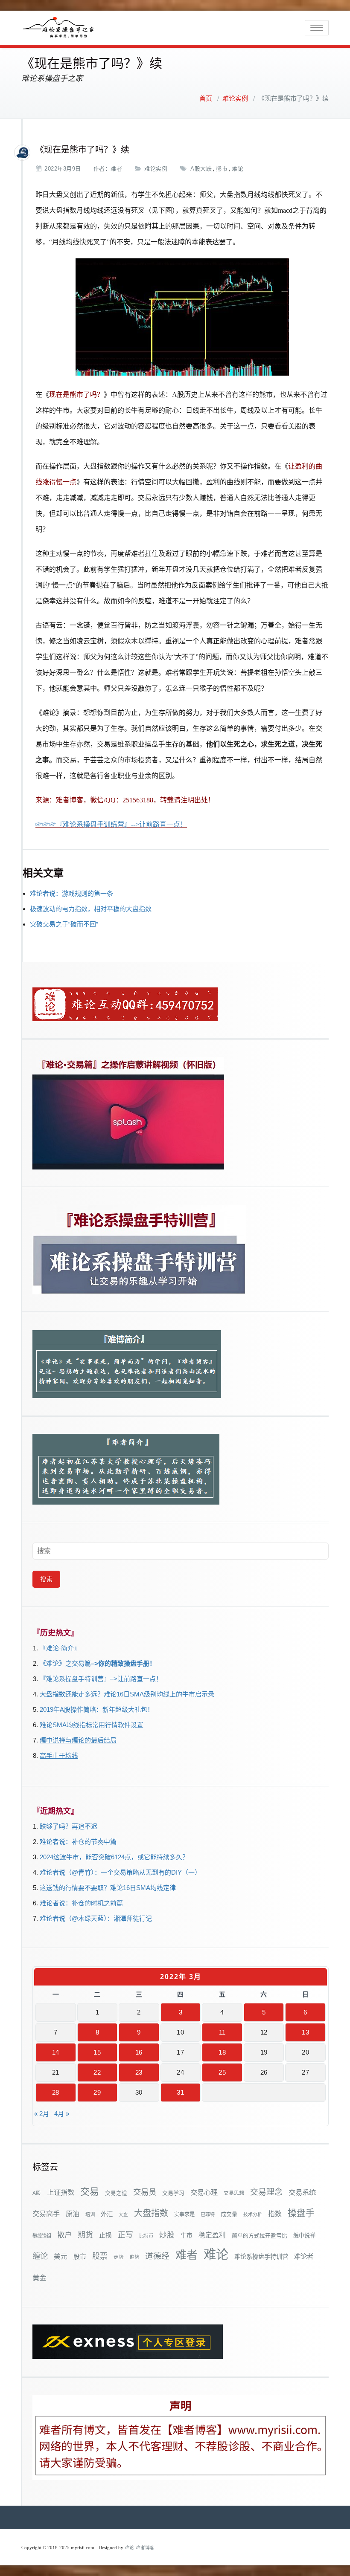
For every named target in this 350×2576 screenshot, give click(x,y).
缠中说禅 (304, 2236)
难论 (238, 169)
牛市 (187, 2236)
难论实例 (235, 98)
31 (180, 2092)
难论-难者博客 (140, 2548)
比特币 (146, 2236)
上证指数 (61, 2192)
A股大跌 (201, 169)
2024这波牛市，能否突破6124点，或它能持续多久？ (114, 1857)
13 (305, 2032)
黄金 (39, 2278)
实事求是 (184, 2214)
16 (139, 2052)
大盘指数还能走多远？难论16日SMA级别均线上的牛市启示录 (127, 1694)
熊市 (222, 169)
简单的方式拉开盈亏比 (260, 2236)
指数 (275, 2214)
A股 (37, 2193)
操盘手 (301, 2213)
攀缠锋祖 (42, 2236)
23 (139, 2072)
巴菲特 (208, 2214)
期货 (85, 2235)
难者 (116, 169)
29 (97, 2092)
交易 (90, 2192)
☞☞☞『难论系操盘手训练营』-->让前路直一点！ (111, 824)
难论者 (304, 2256)
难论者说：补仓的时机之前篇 (81, 1903)
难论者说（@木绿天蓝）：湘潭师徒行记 (96, 1918)
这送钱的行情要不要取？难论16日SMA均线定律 (108, 1888)
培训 (90, 2214)
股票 (100, 2256)
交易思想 (234, 2193)
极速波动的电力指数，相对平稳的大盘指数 (91, 909)
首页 (206, 98)
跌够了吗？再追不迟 (69, 1826)
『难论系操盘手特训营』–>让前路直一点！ (101, 1679)
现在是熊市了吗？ (76, 395)
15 (97, 2052)
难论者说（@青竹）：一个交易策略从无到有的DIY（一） (120, 1872)
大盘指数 (151, 2213)
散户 (64, 2235)
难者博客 (70, 800)
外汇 (107, 2214)
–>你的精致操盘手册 (120, 1663)
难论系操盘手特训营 (261, 2257)
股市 (80, 2257)
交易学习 (173, 2193)
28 (56, 2092)
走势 (119, 2257)
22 (97, 2072)
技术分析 (253, 2214)
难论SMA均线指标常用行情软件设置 (92, 1725)
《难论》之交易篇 (65, 1663)
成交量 (229, 2214)
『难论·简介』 (60, 1648)
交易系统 (302, 2192)
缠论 (40, 2256)
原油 (73, 2214)
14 (56, 2052)
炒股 (167, 2235)
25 (222, 2072)
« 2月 (42, 2114)
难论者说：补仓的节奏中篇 (78, 1842)
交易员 (145, 2192)
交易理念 (266, 2192)
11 (222, 2032)
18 (222, 2052)
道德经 (157, 2256)
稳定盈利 (212, 2235)
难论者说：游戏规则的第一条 (71, 893)
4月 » (62, 2114)
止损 (105, 2235)
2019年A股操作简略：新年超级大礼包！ (97, 1709)
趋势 (134, 2257)
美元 (61, 2256)
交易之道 (116, 2193)
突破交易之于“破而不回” (64, 924)
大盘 (123, 2214)
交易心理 (204, 2192)
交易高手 (46, 2214)
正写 (125, 2235)
